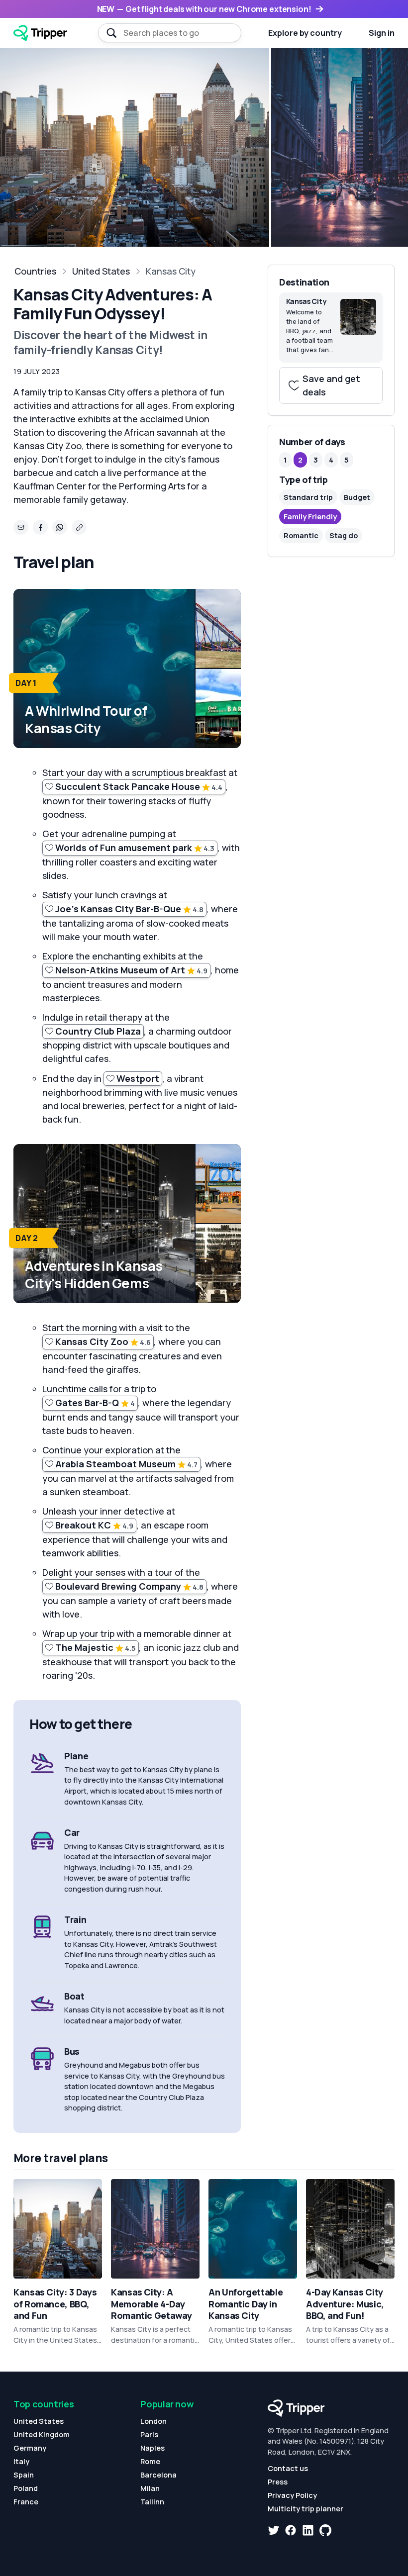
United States (101, 271)
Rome (150, 2461)
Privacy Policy (292, 2495)
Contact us (288, 2468)
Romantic (301, 535)
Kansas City (171, 271)
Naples (153, 2448)
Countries (35, 271)
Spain (24, 2475)
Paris (149, 2434)
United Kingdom (42, 2434)
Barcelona (158, 2475)
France (26, 2502)
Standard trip (308, 497)
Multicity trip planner (306, 2509)
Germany (30, 2448)
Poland (26, 2488)
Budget (357, 497)
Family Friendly (310, 517)
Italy (21, 2461)
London (153, 2421)
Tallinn (152, 2502)
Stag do (344, 535)
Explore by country (305, 33)
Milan (150, 2488)
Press (278, 2482)
